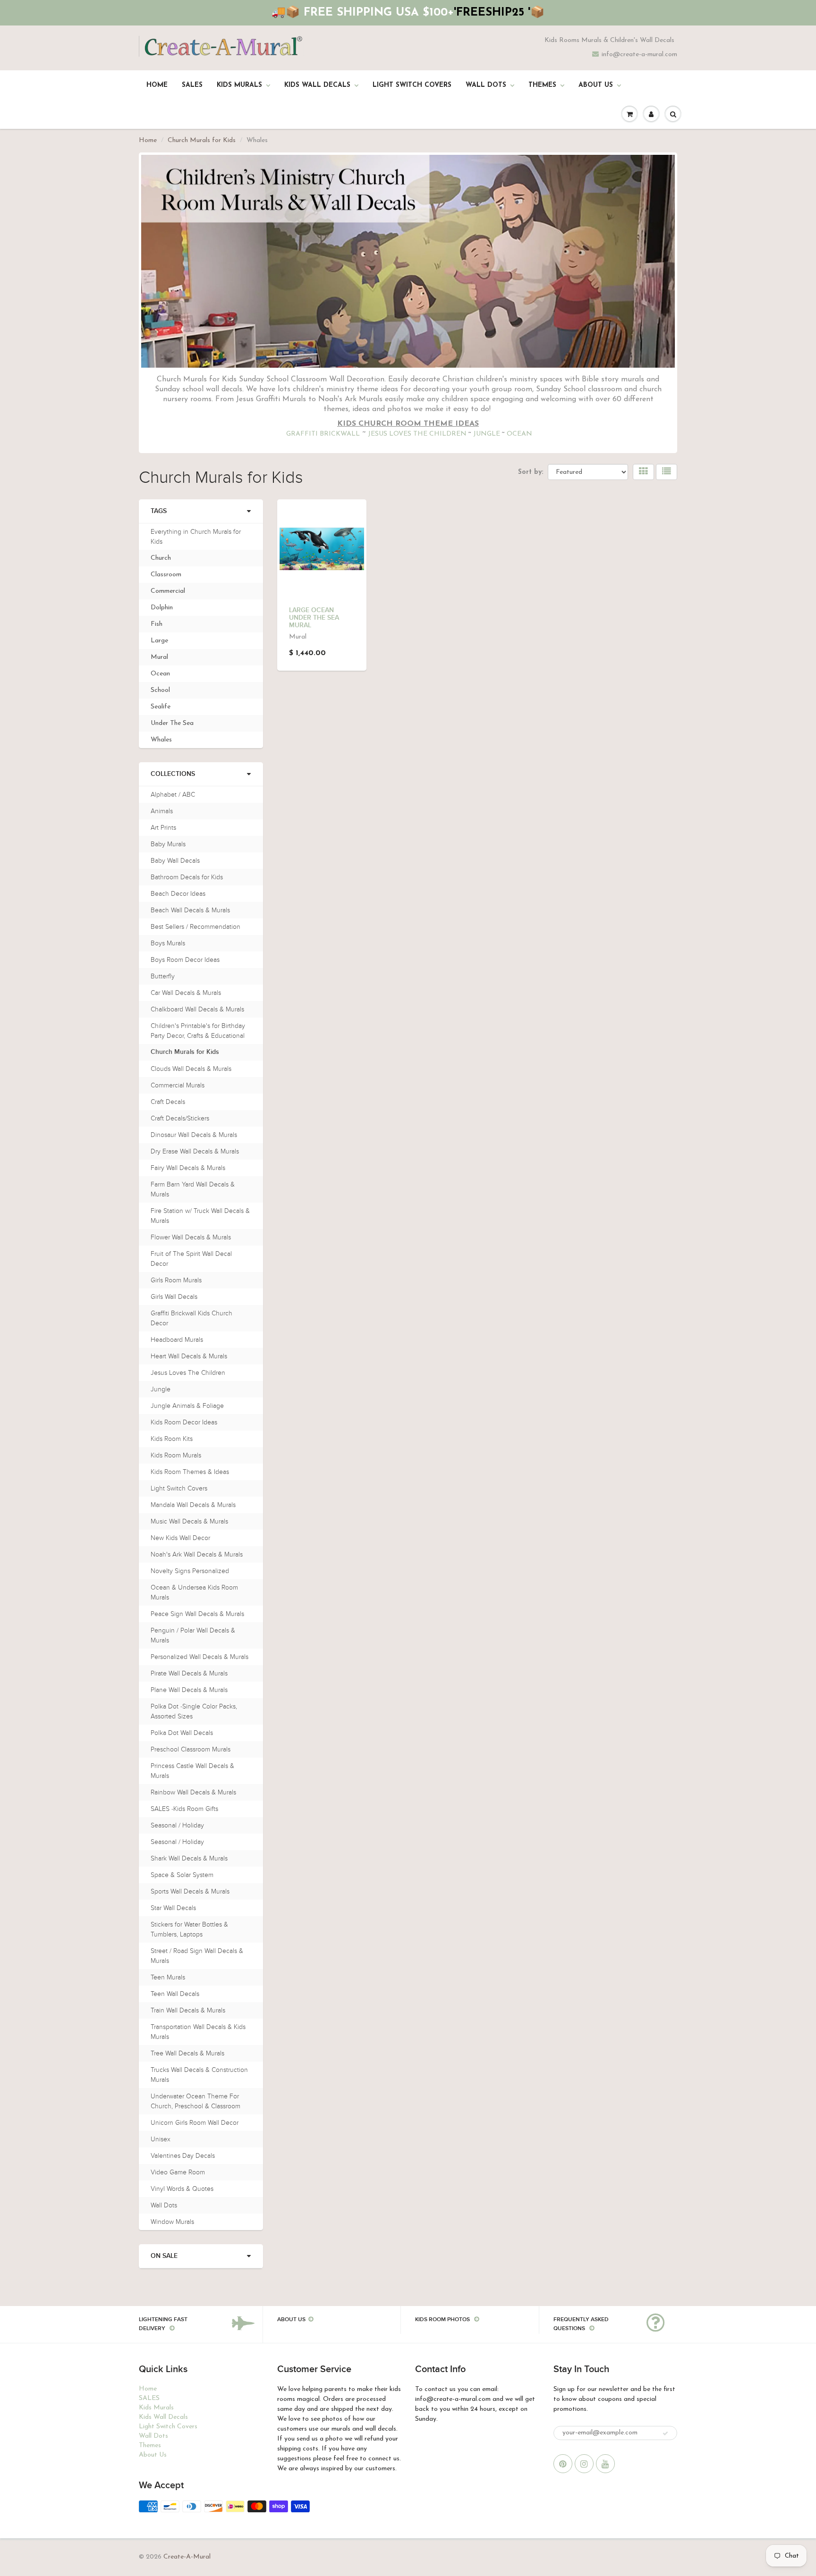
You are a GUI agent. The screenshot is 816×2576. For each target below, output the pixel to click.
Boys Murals (168, 943)
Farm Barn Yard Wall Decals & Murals (193, 1189)
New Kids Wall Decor (180, 1538)
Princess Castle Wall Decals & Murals (192, 1771)
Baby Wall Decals (175, 861)
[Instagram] (584, 2464)
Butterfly (163, 976)
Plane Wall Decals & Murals (189, 1690)
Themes (542, 85)
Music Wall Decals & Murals (189, 1521)
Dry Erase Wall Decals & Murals (195, 1151)
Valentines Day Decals (183, 2156)
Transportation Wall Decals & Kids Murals (198, 2032)
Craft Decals (168, 1102)
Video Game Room (178, 2172)
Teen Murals (168, 1977)
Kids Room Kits (172, 1439)
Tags (159, 511)
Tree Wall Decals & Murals (187, 2053)
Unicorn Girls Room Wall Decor (195, 2123)
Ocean (160, 674)
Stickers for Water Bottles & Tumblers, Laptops (189, 1929)
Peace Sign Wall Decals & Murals (197, 1614)
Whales (161, 740)
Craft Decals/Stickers (180, 1118)
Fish (157, 624)
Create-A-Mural (187, 2557)
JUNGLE (487, 434)
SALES (192, 85)
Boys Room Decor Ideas (185, 960)
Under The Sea (172, 723)
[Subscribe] (665, 2433)
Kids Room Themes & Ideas (190, 1472)
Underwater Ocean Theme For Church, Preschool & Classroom (195, 2101)
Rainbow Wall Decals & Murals (193, 1792)
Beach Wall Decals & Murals (190, 910)
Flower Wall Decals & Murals (191, 1237)
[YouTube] (605, 2464)
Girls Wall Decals (174, 1297)
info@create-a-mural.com (639, 55)
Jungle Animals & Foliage (187, 1406)
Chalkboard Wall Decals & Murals (197, 1009)
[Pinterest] (563, 2464)
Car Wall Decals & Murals (186, 993)
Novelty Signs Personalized (190, 1571)
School (160, 690)
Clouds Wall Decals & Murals (191, 1069)
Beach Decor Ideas (178, 894)
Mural (159, 657)
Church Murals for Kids (202, 140)
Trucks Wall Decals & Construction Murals (199, 2075)
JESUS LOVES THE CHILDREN (417, 434)
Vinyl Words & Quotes (182, 2189)
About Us (596, 85)
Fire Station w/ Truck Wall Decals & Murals (200, 1216)
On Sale (164, 2256)
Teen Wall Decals (175, 1994)
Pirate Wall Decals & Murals (189, 1673)
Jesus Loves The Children (188, 1373)
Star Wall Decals (173, 1908)
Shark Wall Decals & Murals (189, 1858)
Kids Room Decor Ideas (184, 1422)
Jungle (161, 1389)
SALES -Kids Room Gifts (184, 1809)
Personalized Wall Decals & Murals (200, 1657)
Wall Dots (486, 85)
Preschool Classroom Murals (191, 1749)
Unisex (161, 2139)
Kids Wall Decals (317, 85)
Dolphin (162, 608)
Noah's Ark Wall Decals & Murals (197, 1554)
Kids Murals (239, 85)
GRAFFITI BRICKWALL (323, 434)
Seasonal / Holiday (177, 1825)
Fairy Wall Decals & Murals (188, 1168)
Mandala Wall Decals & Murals (193, 1505)
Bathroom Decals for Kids (187, 877)
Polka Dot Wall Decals (182, 1733)
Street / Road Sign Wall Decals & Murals (197, 1956)
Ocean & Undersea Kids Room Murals (194, 1592)
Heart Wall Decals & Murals (189, 1356)
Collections (173, 774)
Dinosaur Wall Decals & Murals (194, 1135)
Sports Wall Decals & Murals (190, 1891)
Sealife (161, 707)
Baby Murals (168, 844)
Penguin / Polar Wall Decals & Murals (193, 1635)
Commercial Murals (178, 1085)
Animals (162, 811)
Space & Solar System (182, 1875)
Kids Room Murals (176, 1455)
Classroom (166, 575)
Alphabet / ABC (173, 795)
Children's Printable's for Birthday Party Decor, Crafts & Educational (198, 1031)
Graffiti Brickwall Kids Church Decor (191, 1318)
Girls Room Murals (176, 1280)
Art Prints (163, 828)
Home (157, 85)
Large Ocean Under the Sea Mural (314, 618)
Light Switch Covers (412, 85)
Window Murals (172, 2222)
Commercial (168, 591)
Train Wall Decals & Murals (188, 2010)
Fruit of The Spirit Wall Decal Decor (191, 1259)
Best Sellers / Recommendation (195, 927)
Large (159, 641)
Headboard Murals (177, 1340)
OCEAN (519, 434)
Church (161, 558)
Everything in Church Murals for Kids (196, 537)
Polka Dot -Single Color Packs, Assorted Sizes (194, 1711)
